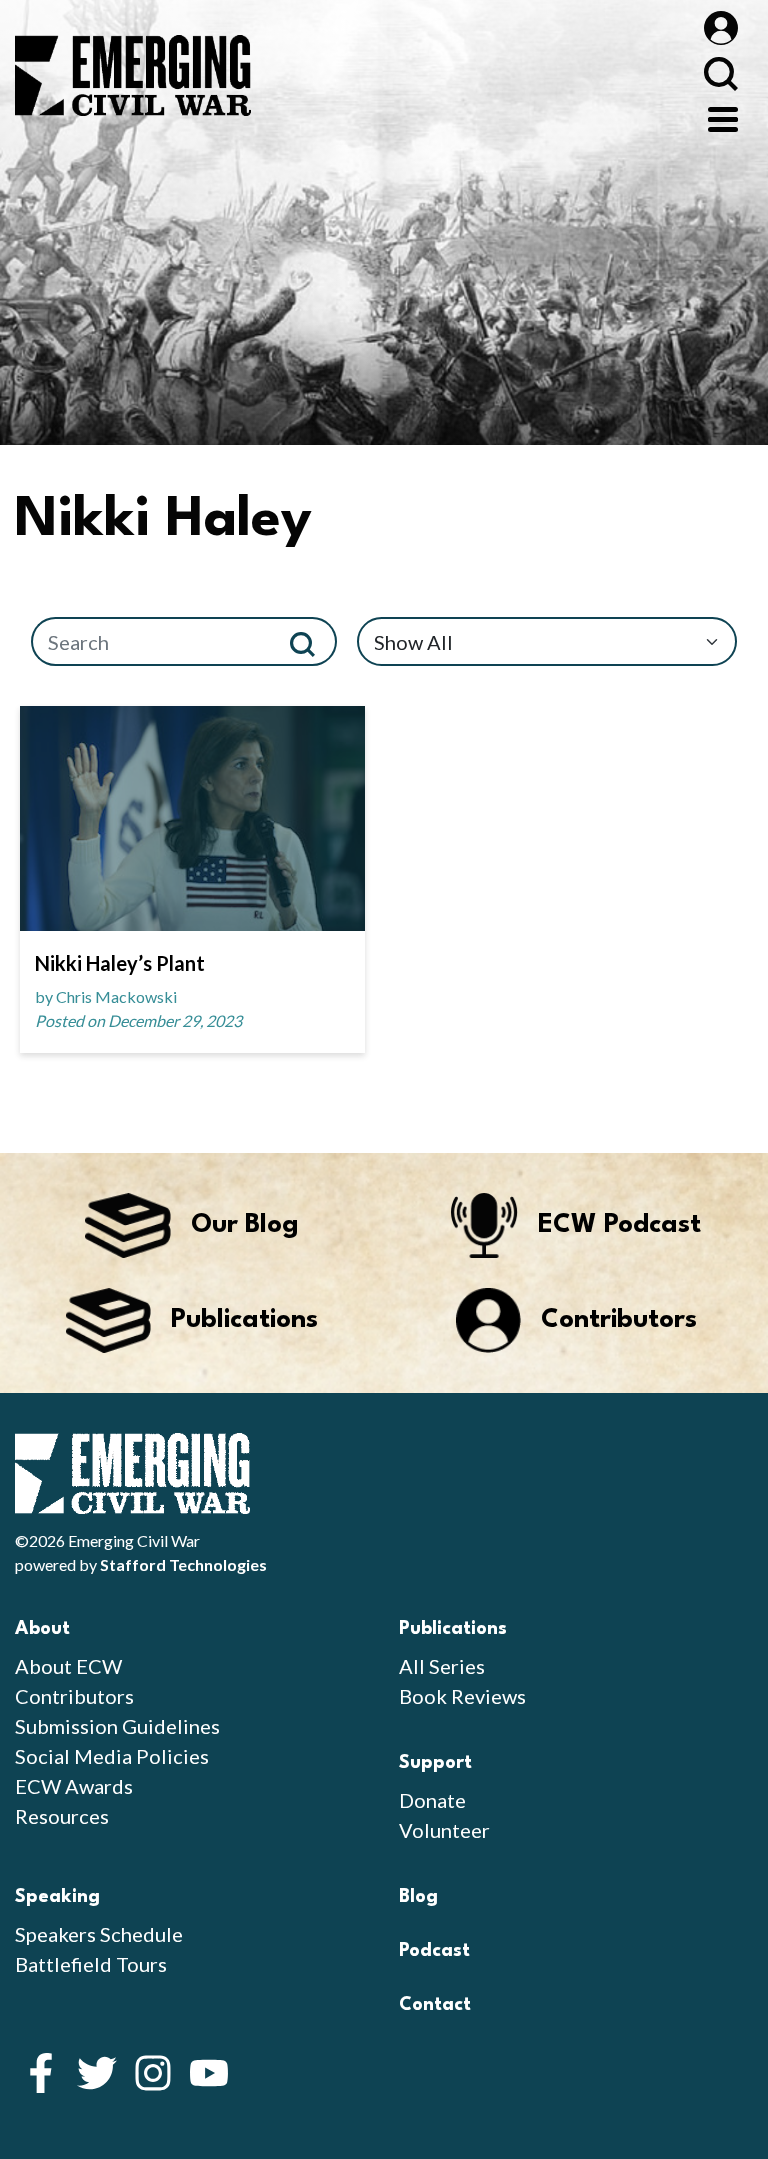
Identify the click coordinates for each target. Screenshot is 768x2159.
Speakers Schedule (99, 1934)
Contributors (74, 1696)
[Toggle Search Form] (720, 73)
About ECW (68, 1666)
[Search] (310, 641)
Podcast (434, 1951)
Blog (418, 1897)
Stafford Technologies (183, 1564)
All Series (442, 1666)
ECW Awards (74, 1786)
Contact (435, 2005)
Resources (62, 1816)
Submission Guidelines (117, 1726)
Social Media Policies (112, 1756)
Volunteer (444, 1830)
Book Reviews (462, 1696)
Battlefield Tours (91, 1964)
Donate (432, 1800)
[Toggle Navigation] (723, 117)
